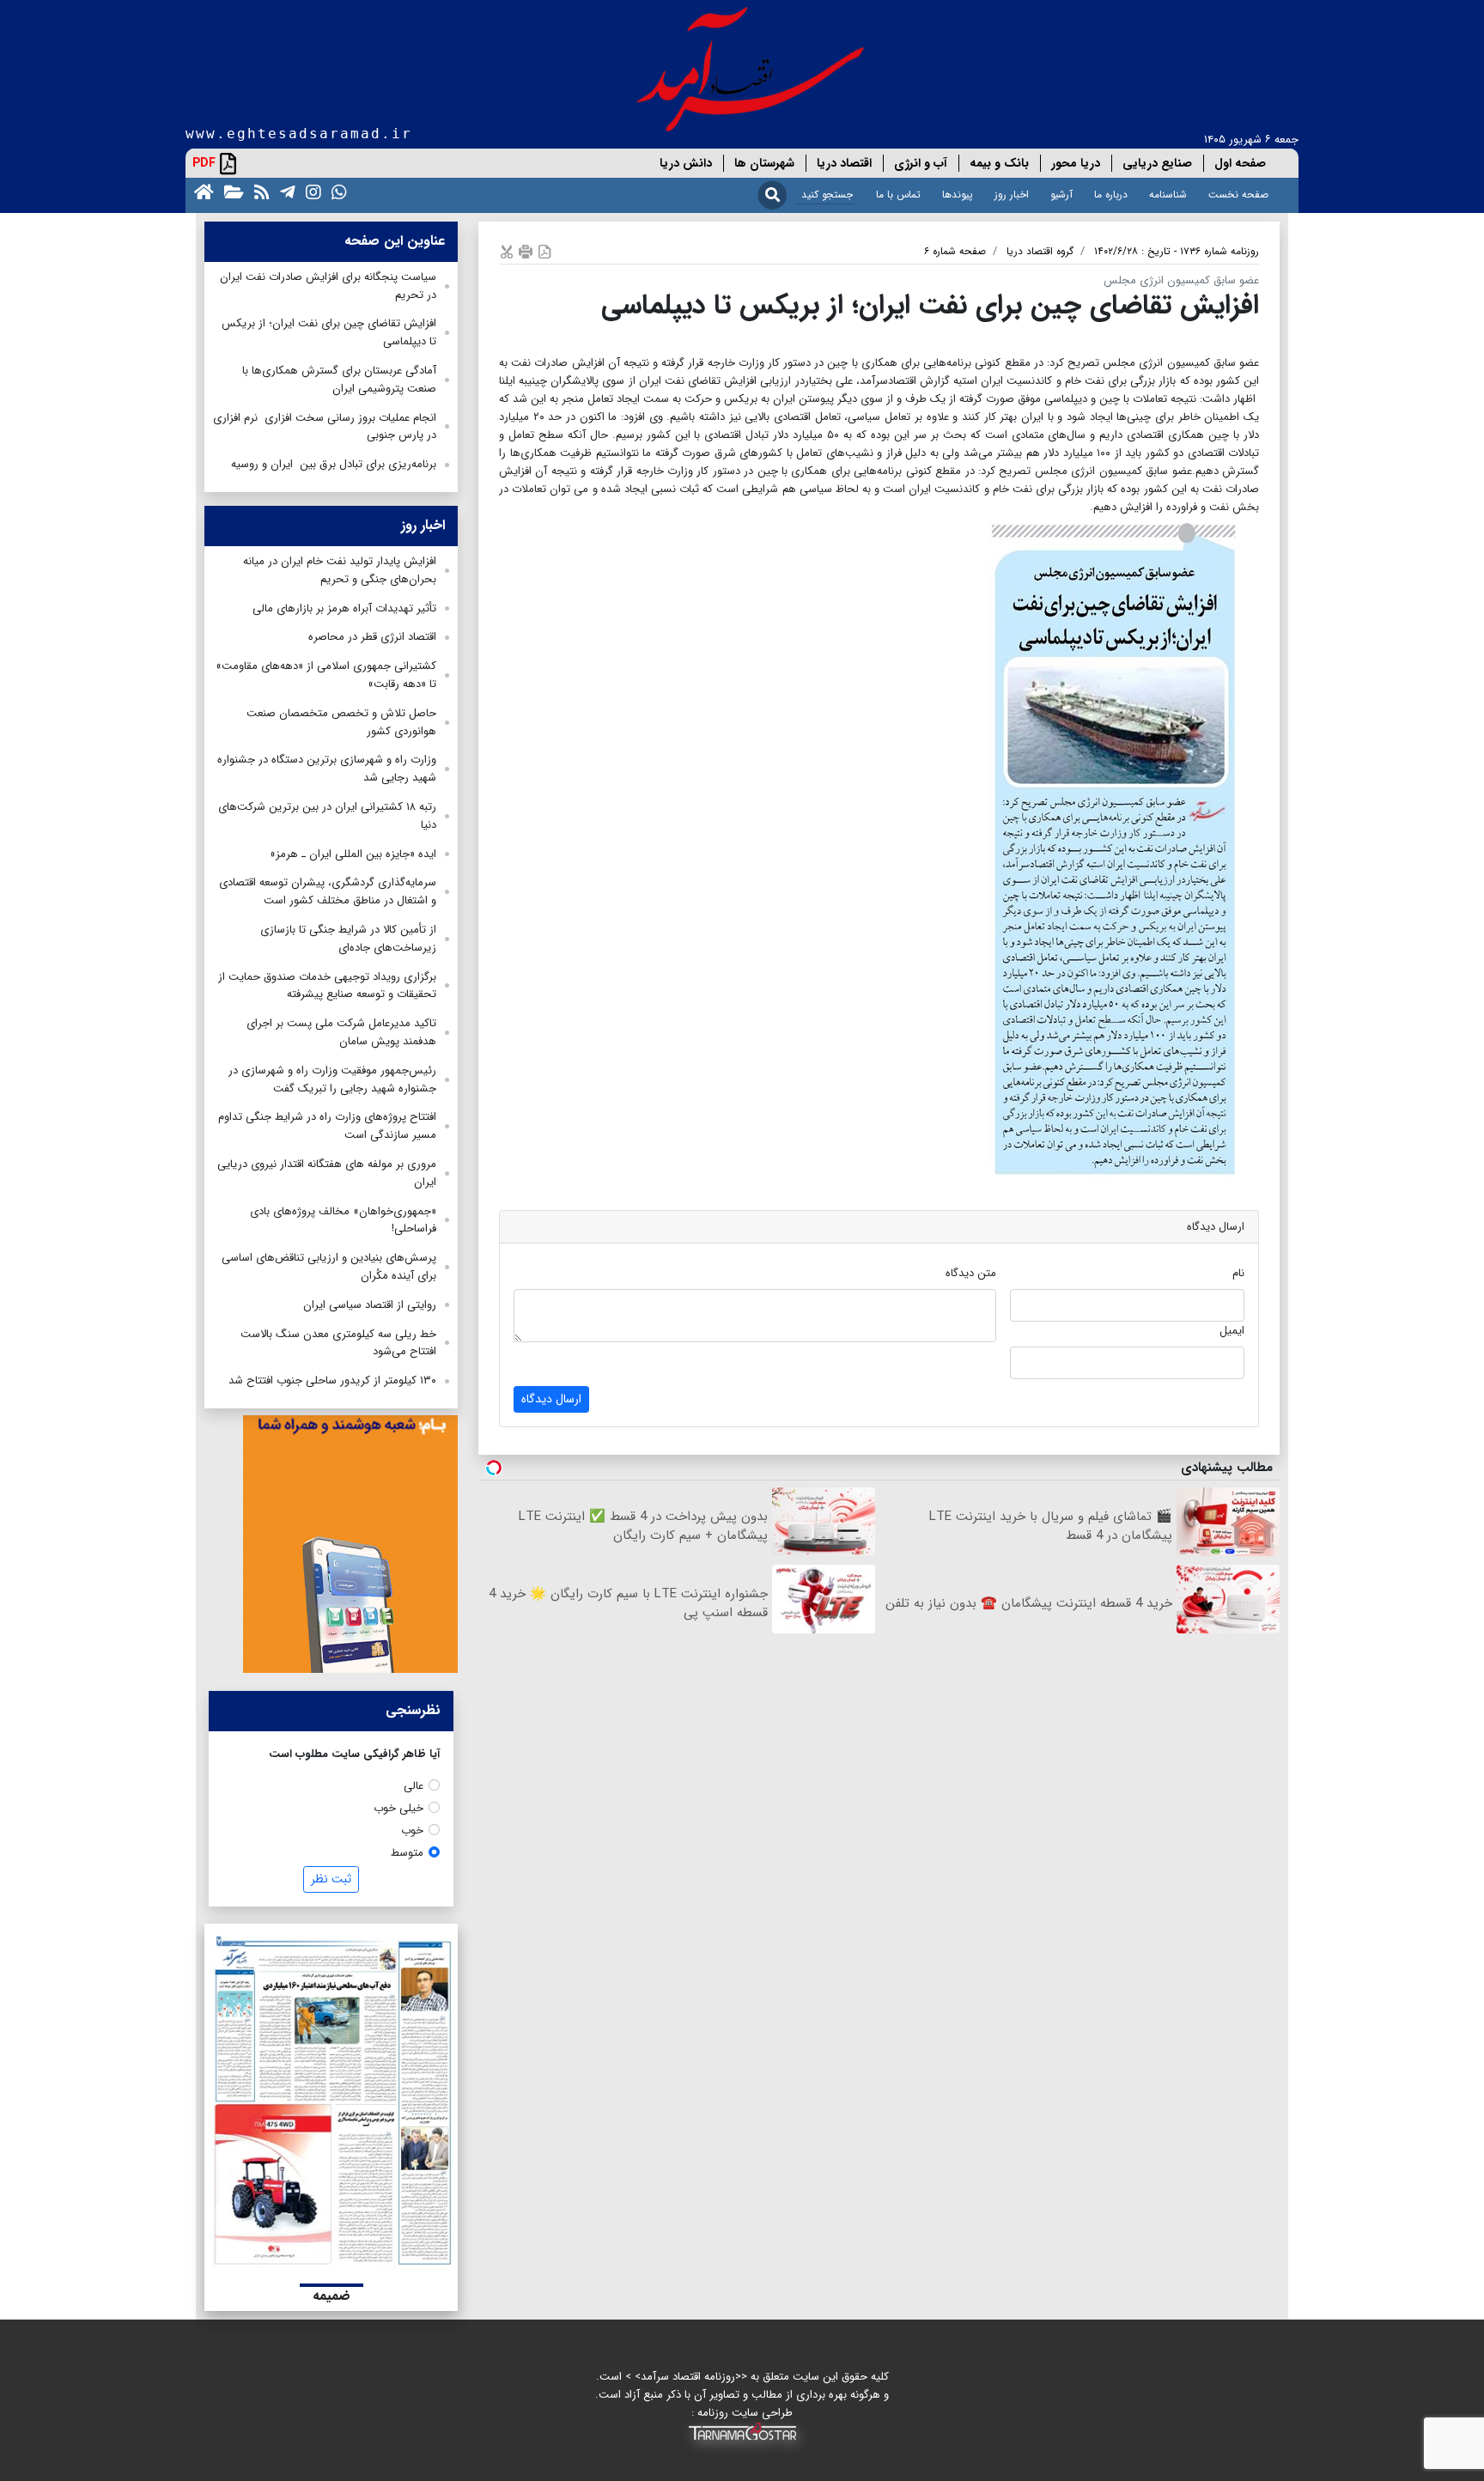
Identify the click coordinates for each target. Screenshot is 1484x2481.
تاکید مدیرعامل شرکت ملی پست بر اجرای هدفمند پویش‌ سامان (341, 1032)
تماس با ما (898, 195)
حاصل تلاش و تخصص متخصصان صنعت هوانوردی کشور (341, 722)
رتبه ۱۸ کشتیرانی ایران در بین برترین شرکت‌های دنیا (327, 816)
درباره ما (1111, 195)
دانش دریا (686, 163)
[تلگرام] (284, 191)
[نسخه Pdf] (544, 251)
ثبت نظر (331, 1879)
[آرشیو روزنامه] (231, 191)
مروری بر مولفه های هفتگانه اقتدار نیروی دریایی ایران (327, 1173)
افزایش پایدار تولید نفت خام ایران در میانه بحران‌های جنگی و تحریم (340, 570)
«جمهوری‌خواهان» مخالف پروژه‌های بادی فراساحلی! (343, 1220)
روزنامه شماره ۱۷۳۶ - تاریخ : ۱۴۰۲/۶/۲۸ (1177, 251)
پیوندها (958, 195)
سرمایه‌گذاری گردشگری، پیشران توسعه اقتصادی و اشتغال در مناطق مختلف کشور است (328, 891)
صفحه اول (1240, 163)
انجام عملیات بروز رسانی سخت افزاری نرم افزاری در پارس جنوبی (325, 427)
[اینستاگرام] (310, 191)
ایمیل (1232, 1331)
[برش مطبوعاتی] (507, 251)
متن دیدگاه (971, 1273)
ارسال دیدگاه (551, 1399)
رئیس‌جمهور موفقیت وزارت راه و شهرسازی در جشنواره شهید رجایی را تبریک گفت (332, 1079)
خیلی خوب (398, 1808)
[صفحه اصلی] (201, 191)
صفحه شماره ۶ (955, 251)
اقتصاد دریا (844, 163)
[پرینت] (526, 251)
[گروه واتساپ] (336, 191)
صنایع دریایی (1157, 163)
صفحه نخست (1238, 195)
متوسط (407, 1853)
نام (1238, 1273)
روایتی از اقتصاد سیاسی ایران (370, 1305)
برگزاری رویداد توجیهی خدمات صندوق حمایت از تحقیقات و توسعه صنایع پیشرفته (327, 986)
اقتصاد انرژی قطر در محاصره (372, 637)
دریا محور (1076, 163)
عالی (414, 1786)
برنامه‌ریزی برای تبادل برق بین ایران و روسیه (334, 464)
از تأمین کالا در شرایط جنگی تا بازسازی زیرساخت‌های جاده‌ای (348, 939)
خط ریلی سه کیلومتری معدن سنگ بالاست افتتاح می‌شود (338, 1343)
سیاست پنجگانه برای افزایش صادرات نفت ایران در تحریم (328, 286)
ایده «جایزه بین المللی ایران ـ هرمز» (353, 854)
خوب (412, 1830)
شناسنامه (1168, 195)
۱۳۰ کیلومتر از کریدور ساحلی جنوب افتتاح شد (332, 1380)
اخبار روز (1012, 195)
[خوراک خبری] (258, 191)
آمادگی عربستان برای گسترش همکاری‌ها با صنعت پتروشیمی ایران (339, 380)
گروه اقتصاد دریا (1040, 251)
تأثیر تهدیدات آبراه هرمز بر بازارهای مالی (344, 608)
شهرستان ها (764, 163)
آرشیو (1061, 195)
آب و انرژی (921, 163)
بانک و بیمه (999, 163)
